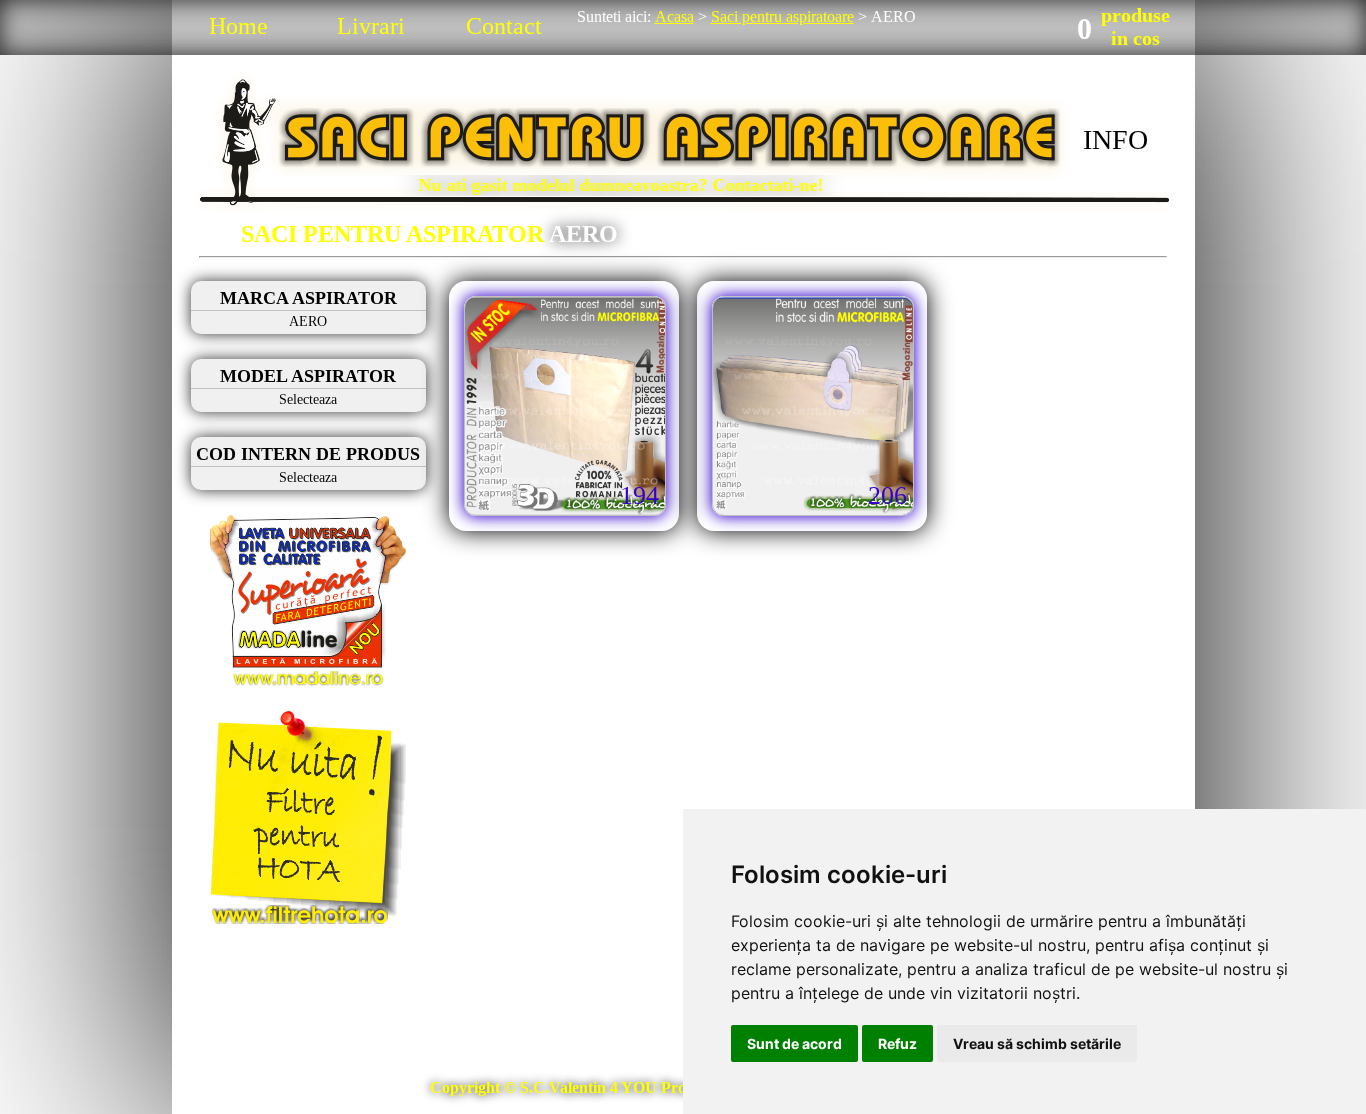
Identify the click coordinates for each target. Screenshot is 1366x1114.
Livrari (371, 26)
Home (238, 26)
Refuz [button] (897, 1043)
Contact (504, 26)
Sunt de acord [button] (794, 1043)
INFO (1115, 139)
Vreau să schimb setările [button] (1037, 1043)
